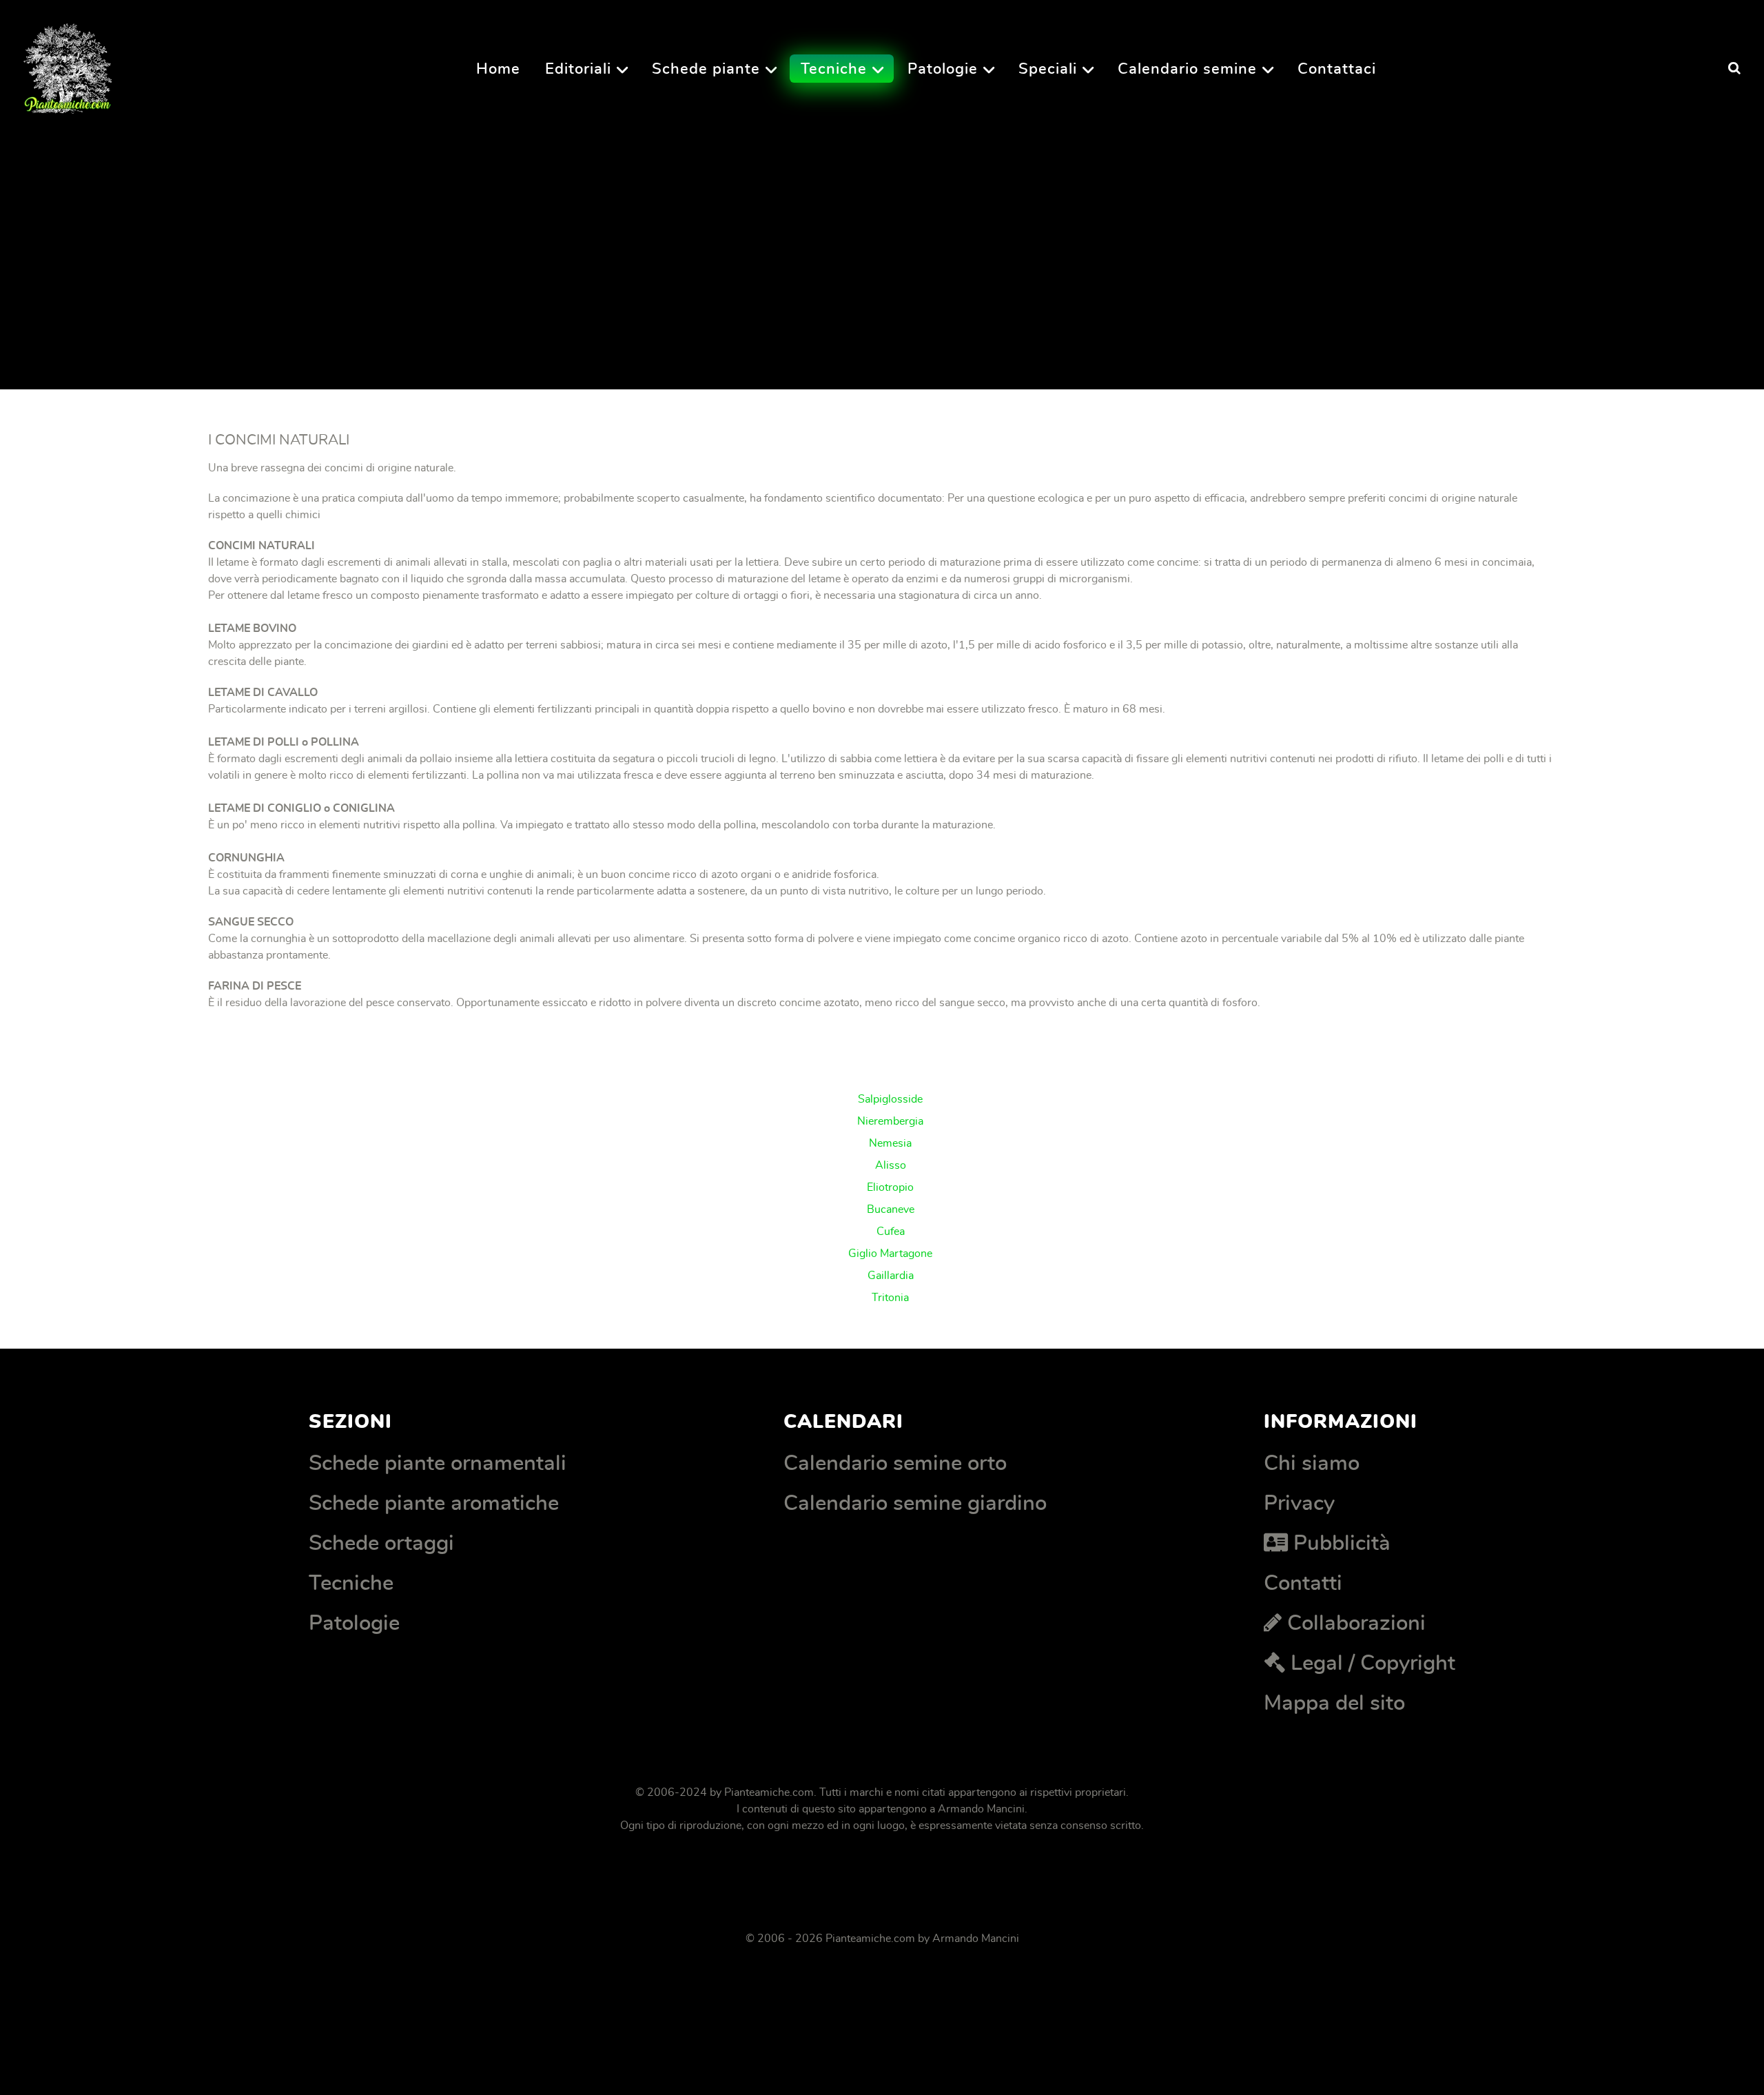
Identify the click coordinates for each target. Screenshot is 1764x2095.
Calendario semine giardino (915, 1503)
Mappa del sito (1334, 1703)
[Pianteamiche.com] (68, 64)
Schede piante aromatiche (434, 1503)
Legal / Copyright (1373, 1663)
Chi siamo (1312, 1463)
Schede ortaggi (381, 1543)
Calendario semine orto (895, 1463)
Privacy (1299, 1503)
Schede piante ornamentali (438, 1463)
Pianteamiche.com (769, 1792)
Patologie (354, 1623)
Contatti (1303, 1583)
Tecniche (351, 1583)
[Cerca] (1734, 69)
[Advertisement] (613, 234)
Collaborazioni (1356, 1623)
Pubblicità (1342, 1543)
